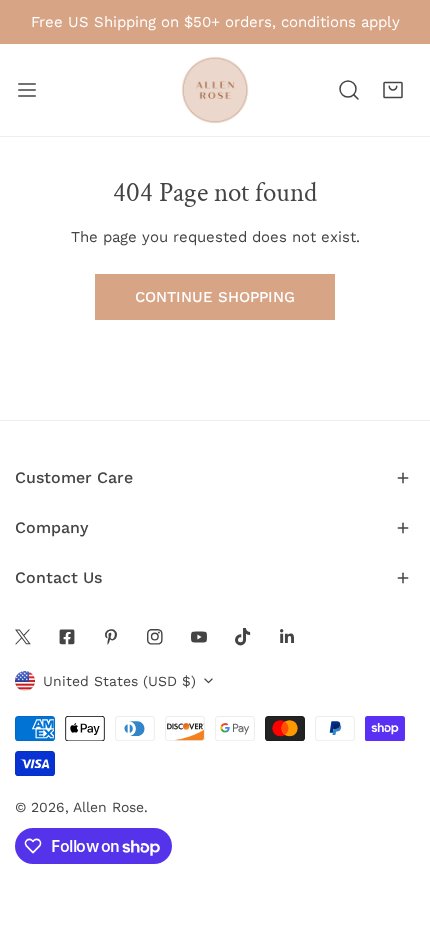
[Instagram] (155, 637)
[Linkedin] (287, 637)
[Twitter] (23, 637)
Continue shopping (215, 297)
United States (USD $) (119, 681)
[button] (393, 90)
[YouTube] (199, 637)
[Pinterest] (111, 637)
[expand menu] (27, 90)
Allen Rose (108, 807)
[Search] (349, 90)
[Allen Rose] (215, 90)
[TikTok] (243, 637)
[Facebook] (67, 637)
